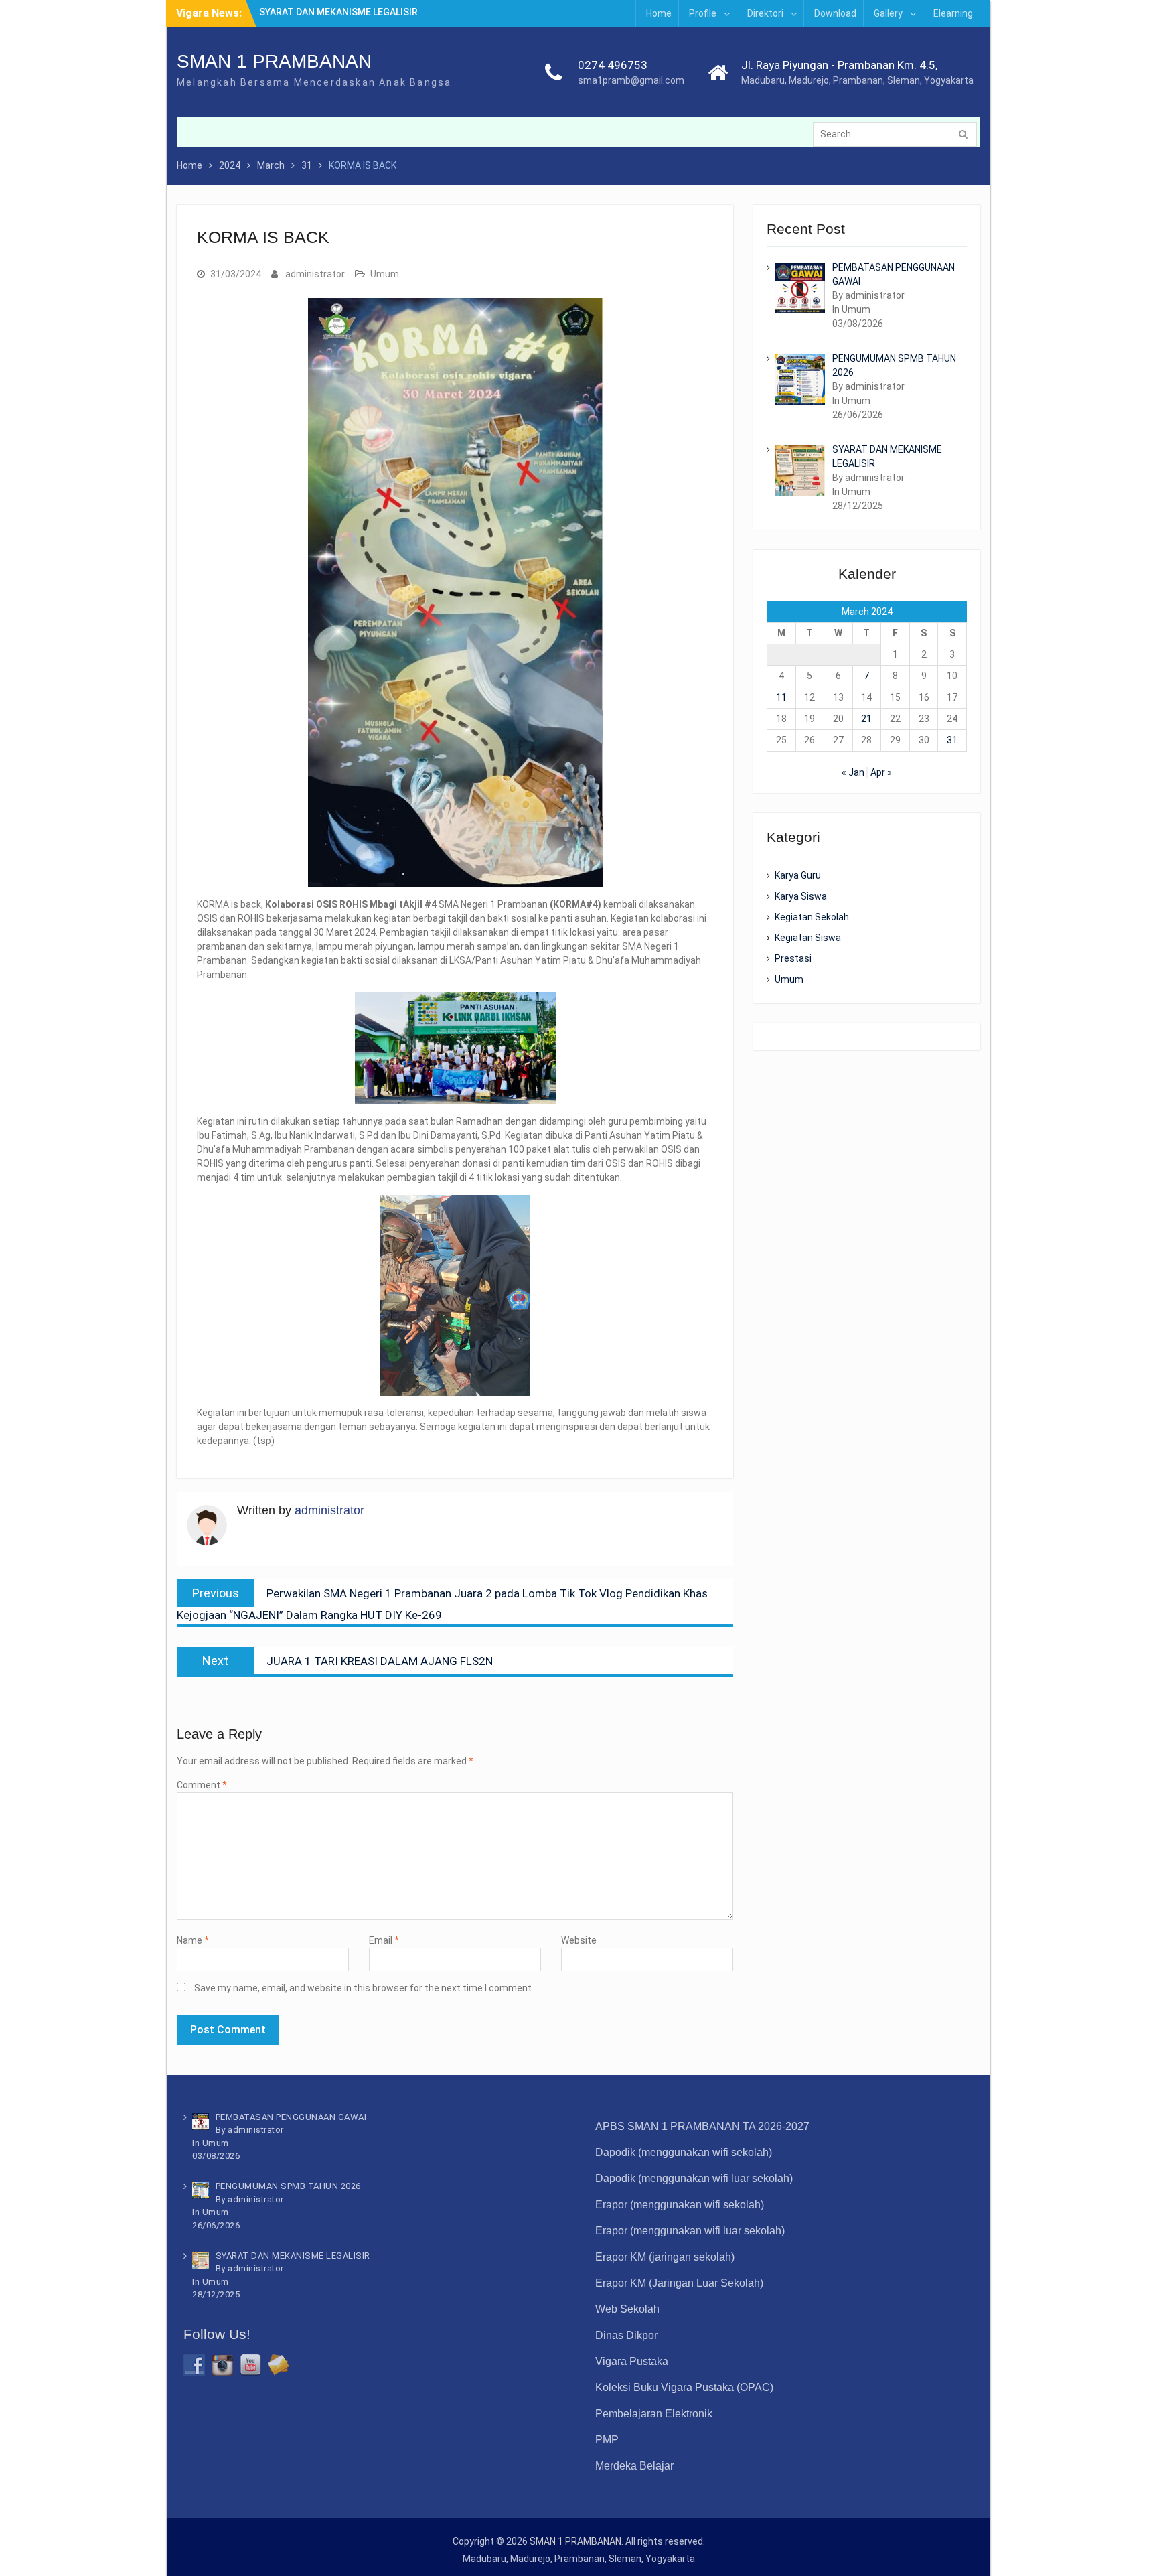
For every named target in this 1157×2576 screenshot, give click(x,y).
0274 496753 (613, 65)
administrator (315, 274)
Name (193, 1940)
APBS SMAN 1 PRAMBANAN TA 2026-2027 (702, 2126)
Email (384, 1940)
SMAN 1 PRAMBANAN (274, 61)
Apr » (881, 772)
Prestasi (793, 958)
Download (835, 13)
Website (579, 1940)
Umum (385, 274)
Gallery (888, 13)
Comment (202, 1785)
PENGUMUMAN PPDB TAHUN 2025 (333, 13)
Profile (703, 13)
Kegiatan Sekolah (812, 917)
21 (866, 719)
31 (952, 740)
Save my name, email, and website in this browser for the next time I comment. (364, 1988)
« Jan (853, 772)
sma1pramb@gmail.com (631, 80)
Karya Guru (798, 875)
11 (781, 697)
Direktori (765, 13)
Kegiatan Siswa (808, 938)
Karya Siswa (801, 896)
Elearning (953, 13)
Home (659, 13)
